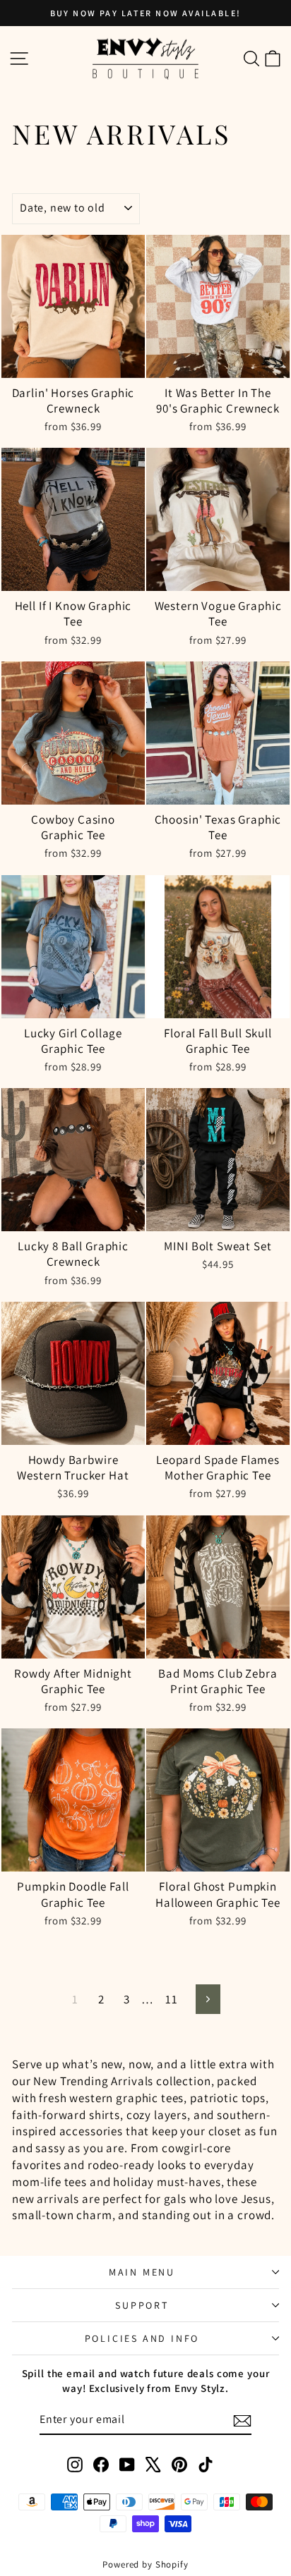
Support (142, 2305)
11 (172, 1999)
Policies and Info (142, 2338)
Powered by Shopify (145, 2564)
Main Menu (142, 2272)
